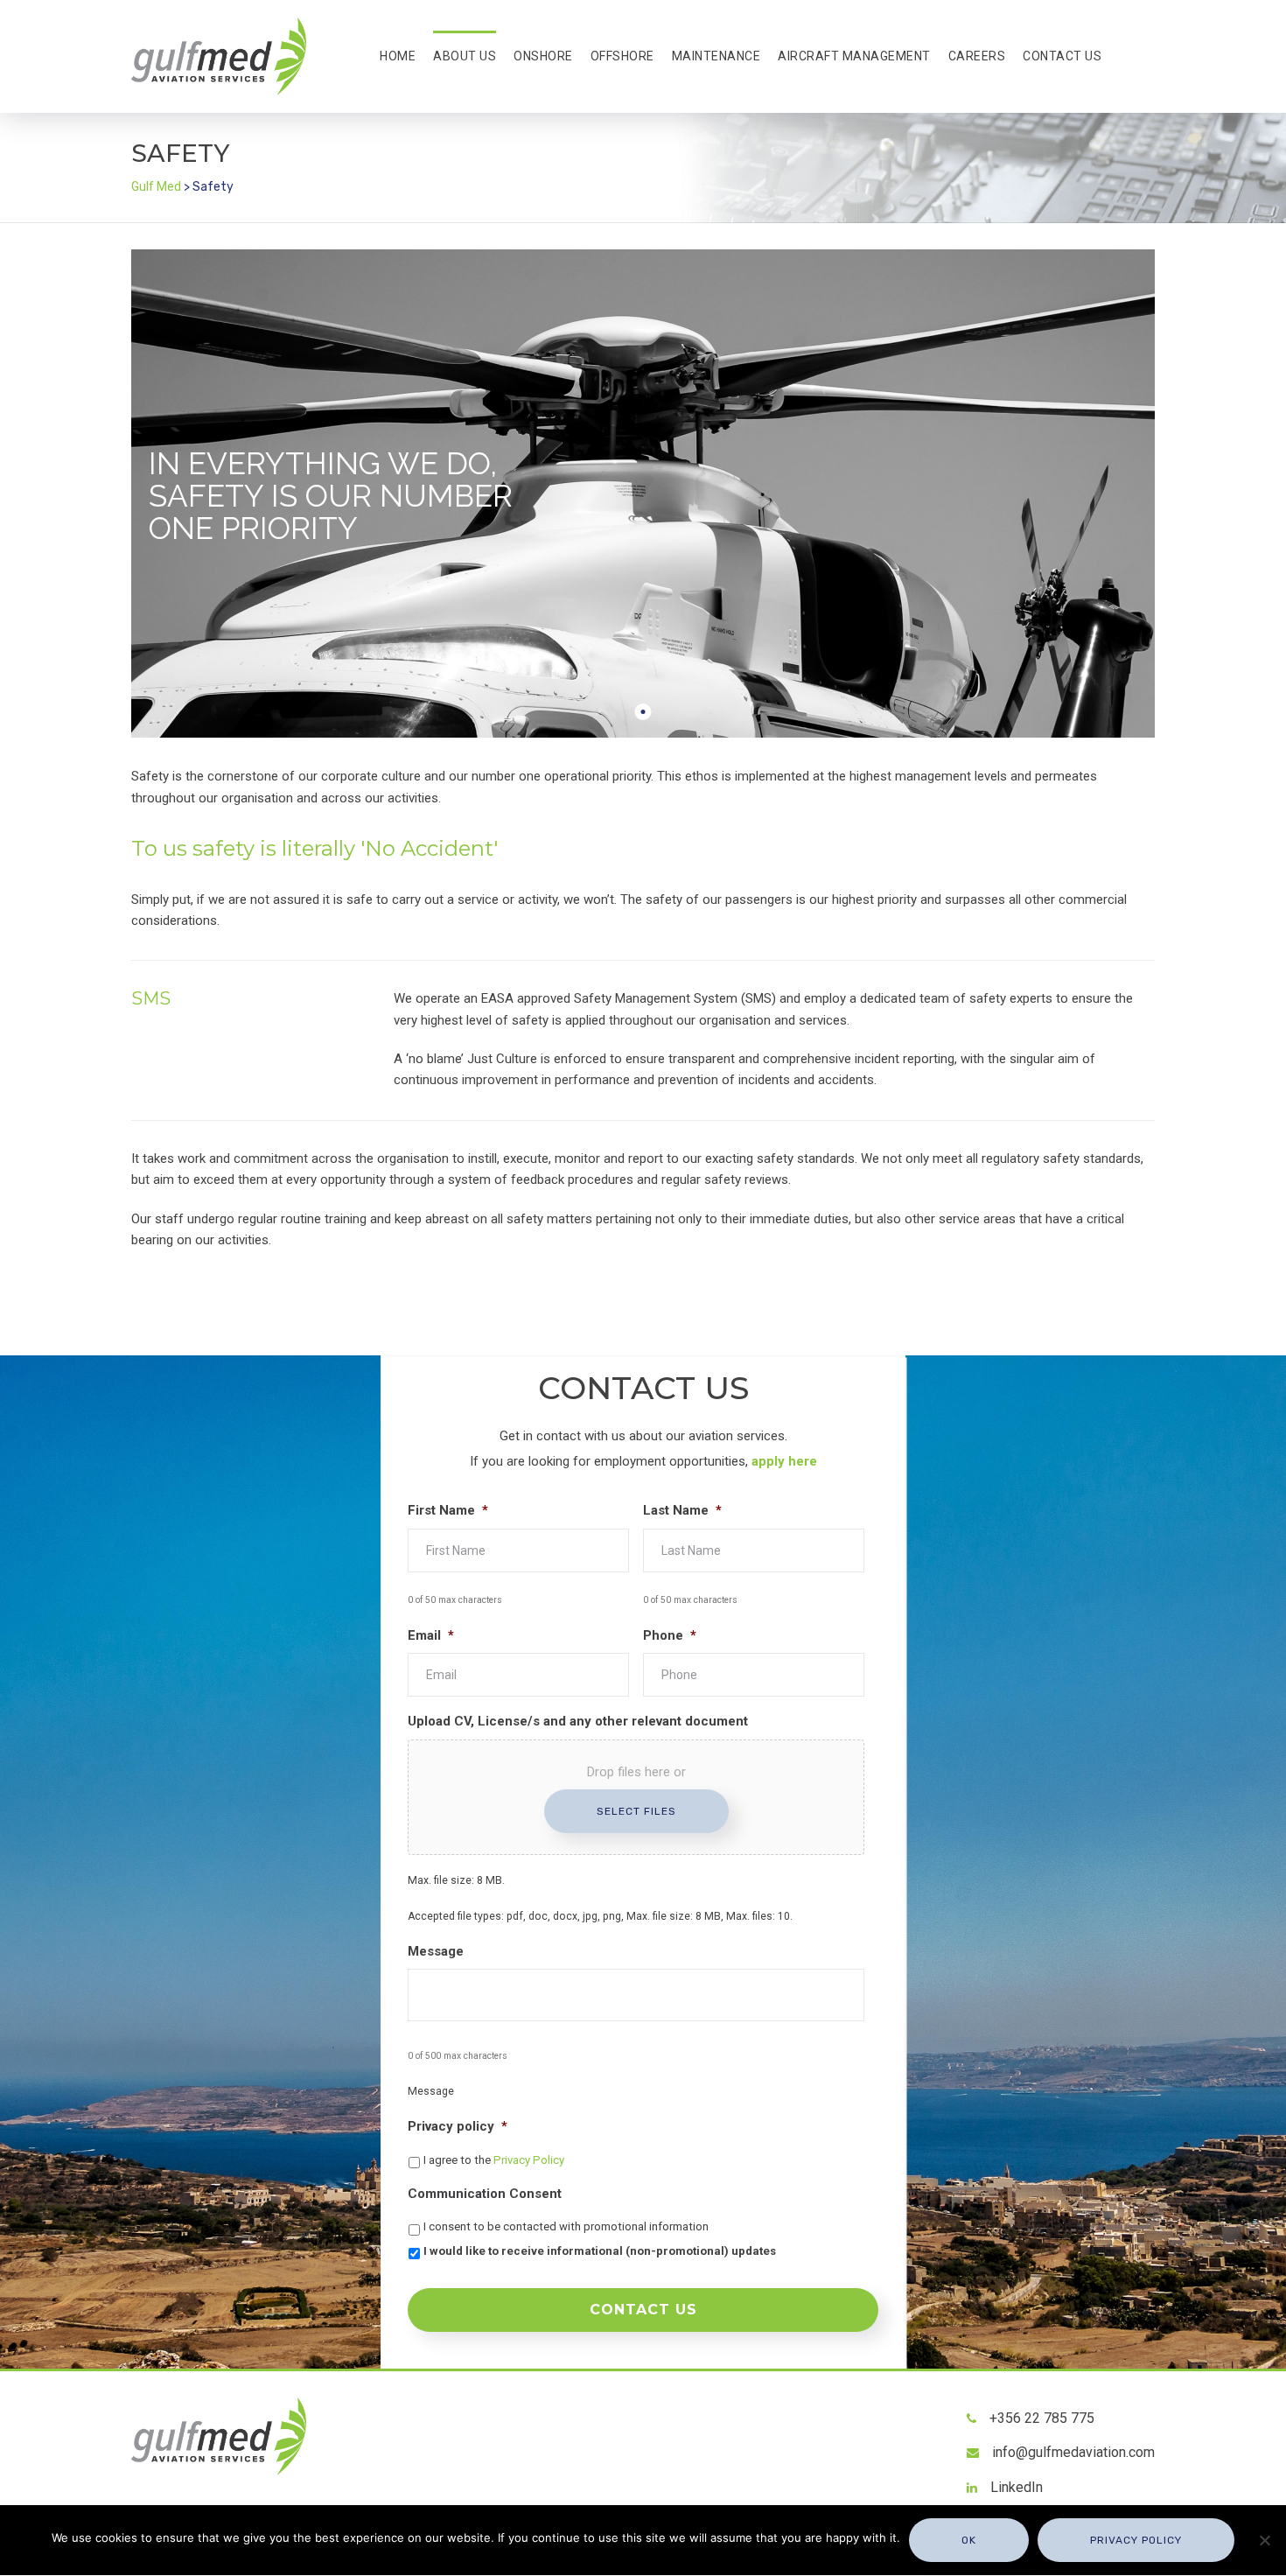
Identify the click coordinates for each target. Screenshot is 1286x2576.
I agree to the (494, 2160)
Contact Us (1062, 56)
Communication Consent (485, 2194)
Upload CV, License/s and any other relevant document (578, 1721)
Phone (670, 1635)
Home (398, 56)
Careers (977, 56)
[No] (1264, 2540)
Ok (969, 2540)
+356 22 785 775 (1042, 2418)
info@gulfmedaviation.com (1073, 2452)
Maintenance (716, 56)
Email (431, 1635)
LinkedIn (1017, 2487)
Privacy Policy (529, 2160)
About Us (465, 56)
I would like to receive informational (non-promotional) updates (600, 2251)
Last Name (682, 1510)
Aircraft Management (854, 56)
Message (436, 1951)
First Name (448, 1510)
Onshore (543, 56)
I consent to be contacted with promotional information (566, 2226)
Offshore (622, 56)
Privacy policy (458, 2126)
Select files (636, 1811)
